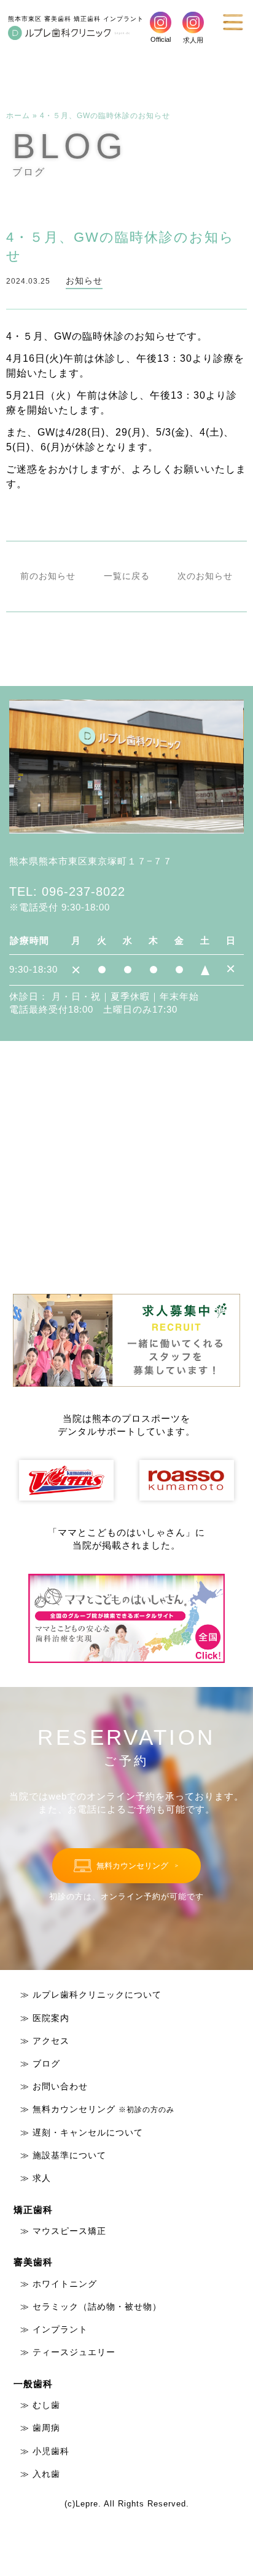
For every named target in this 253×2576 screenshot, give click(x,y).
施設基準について (69, 2155)
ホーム (18, 116)
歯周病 (46, 2428)
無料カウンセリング (103, 2109)
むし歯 (46, 2405)
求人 (42, 2178)
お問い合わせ (60, 2086)
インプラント (60, 2329)
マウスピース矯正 (69, 2231)
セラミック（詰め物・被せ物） (97, 2307)
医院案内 (51, 2018)
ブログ (46, 2064)
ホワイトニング (65, 2284)
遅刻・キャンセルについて (88, 2132)
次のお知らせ (205, 576)
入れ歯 (46, 2474)
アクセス (51, 2041)
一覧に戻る (127, 576)
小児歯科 (51, 2451)
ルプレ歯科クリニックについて (97, 1995)
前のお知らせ (48, 576)
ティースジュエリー (74, 2352)
